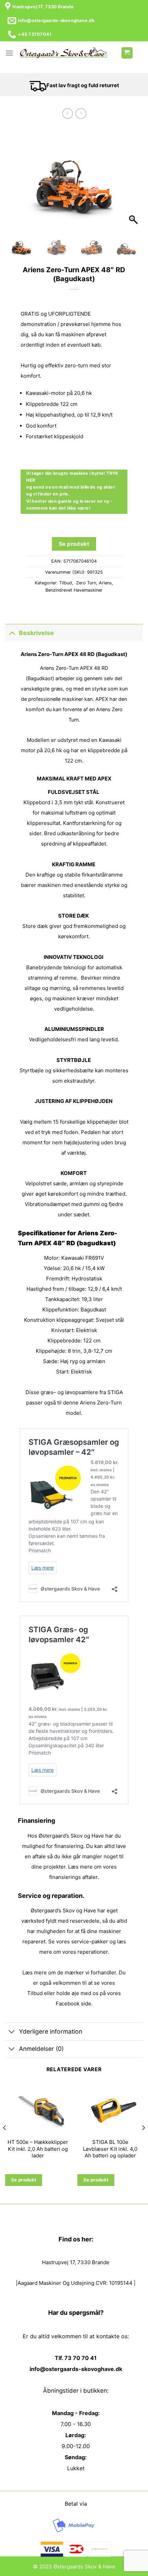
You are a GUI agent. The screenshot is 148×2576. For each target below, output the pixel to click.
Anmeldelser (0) (41, 2049)
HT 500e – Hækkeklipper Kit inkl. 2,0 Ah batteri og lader (38, 2149)
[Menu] (9, 53)
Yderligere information (51, 2031)
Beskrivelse (36, 633)
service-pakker (90, 1941)
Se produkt (74, 544)
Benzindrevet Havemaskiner (74, 590)
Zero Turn (85, 583)
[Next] (143, 2141)
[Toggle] (12, 633)
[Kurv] (127, 53)
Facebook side (73, 2003)
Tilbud (66, 583)
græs (47, 1392)
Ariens (105, 583)
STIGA (115, 1392)
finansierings (65, 1877)
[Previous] (5, 2141)
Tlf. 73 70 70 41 (76, 2358)
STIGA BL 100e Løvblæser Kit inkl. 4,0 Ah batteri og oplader (110, 2149)
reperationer (93, 1952)
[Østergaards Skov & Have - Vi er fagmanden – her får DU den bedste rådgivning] (64, 53)
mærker (74, 1972)
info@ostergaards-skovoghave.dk (76, 2369)
